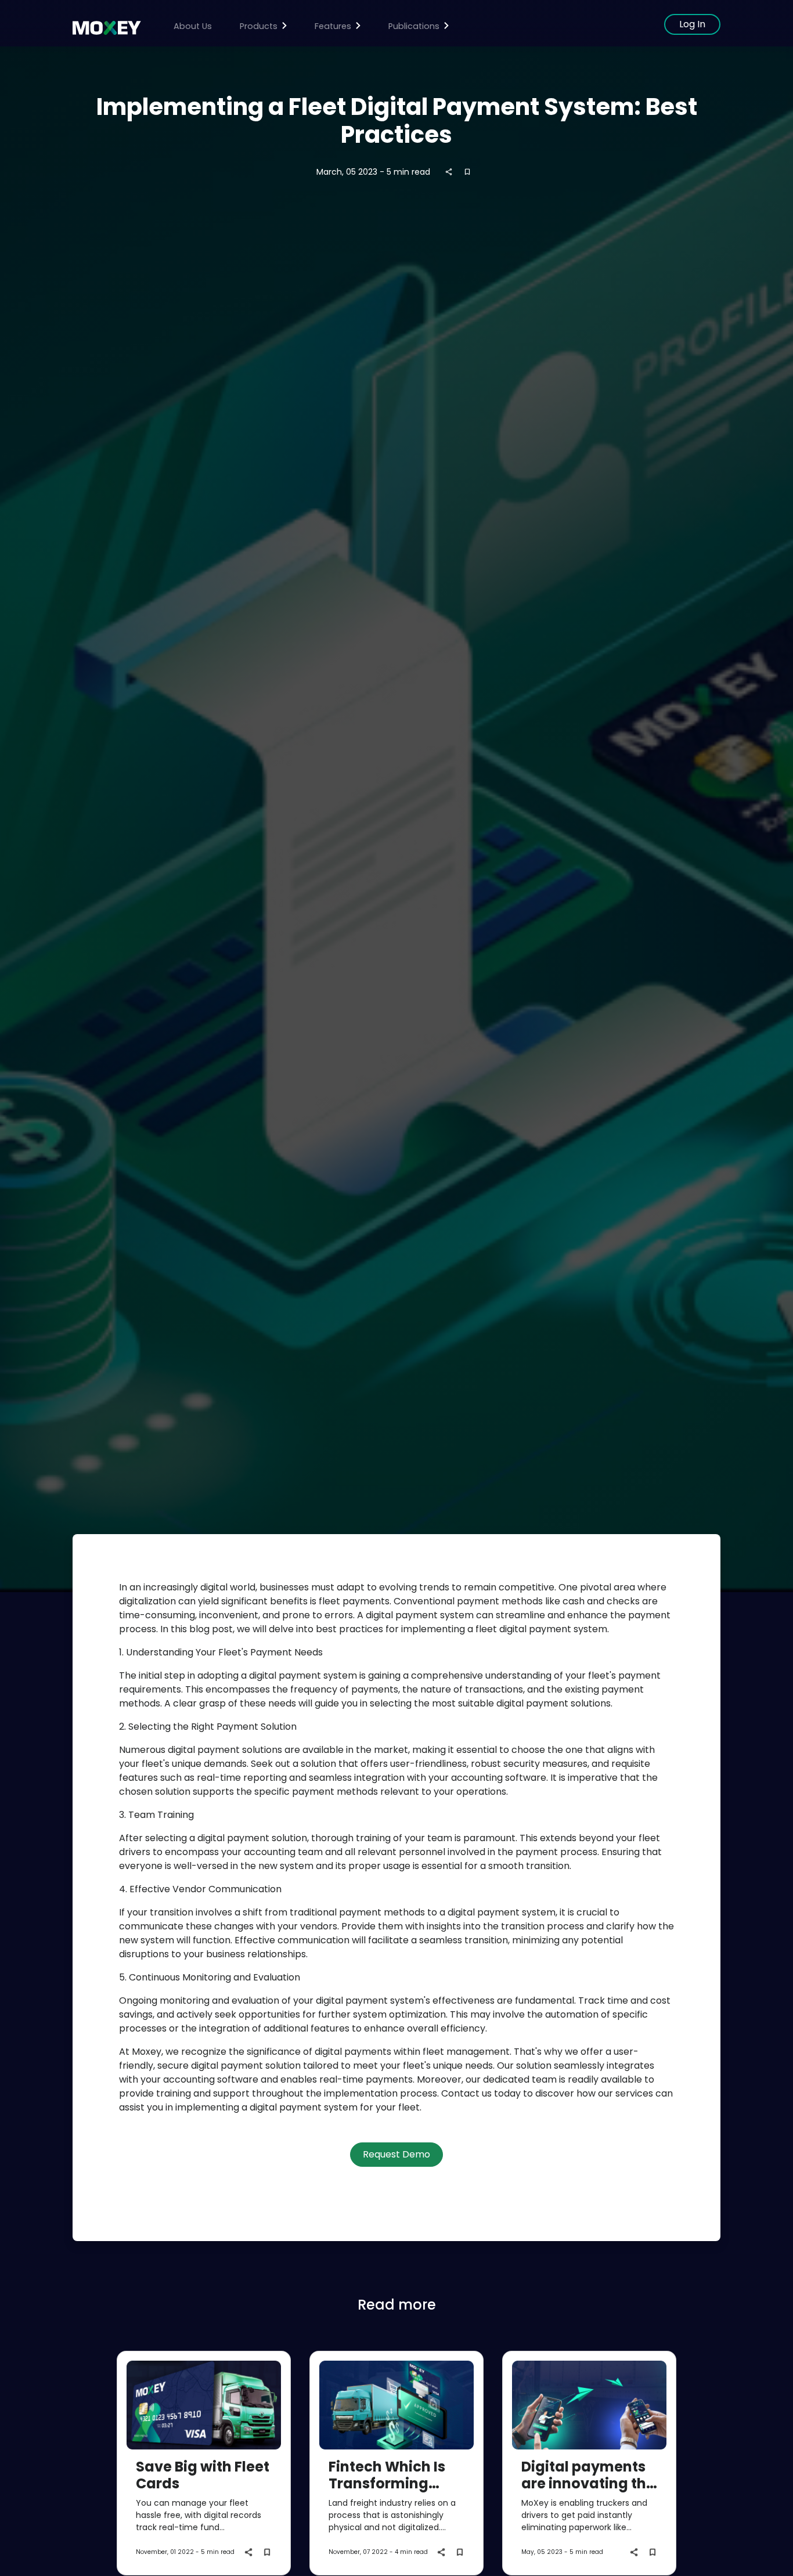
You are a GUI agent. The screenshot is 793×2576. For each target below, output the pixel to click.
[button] (263, 27)
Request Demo (396, 2154)
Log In (692, 24)
